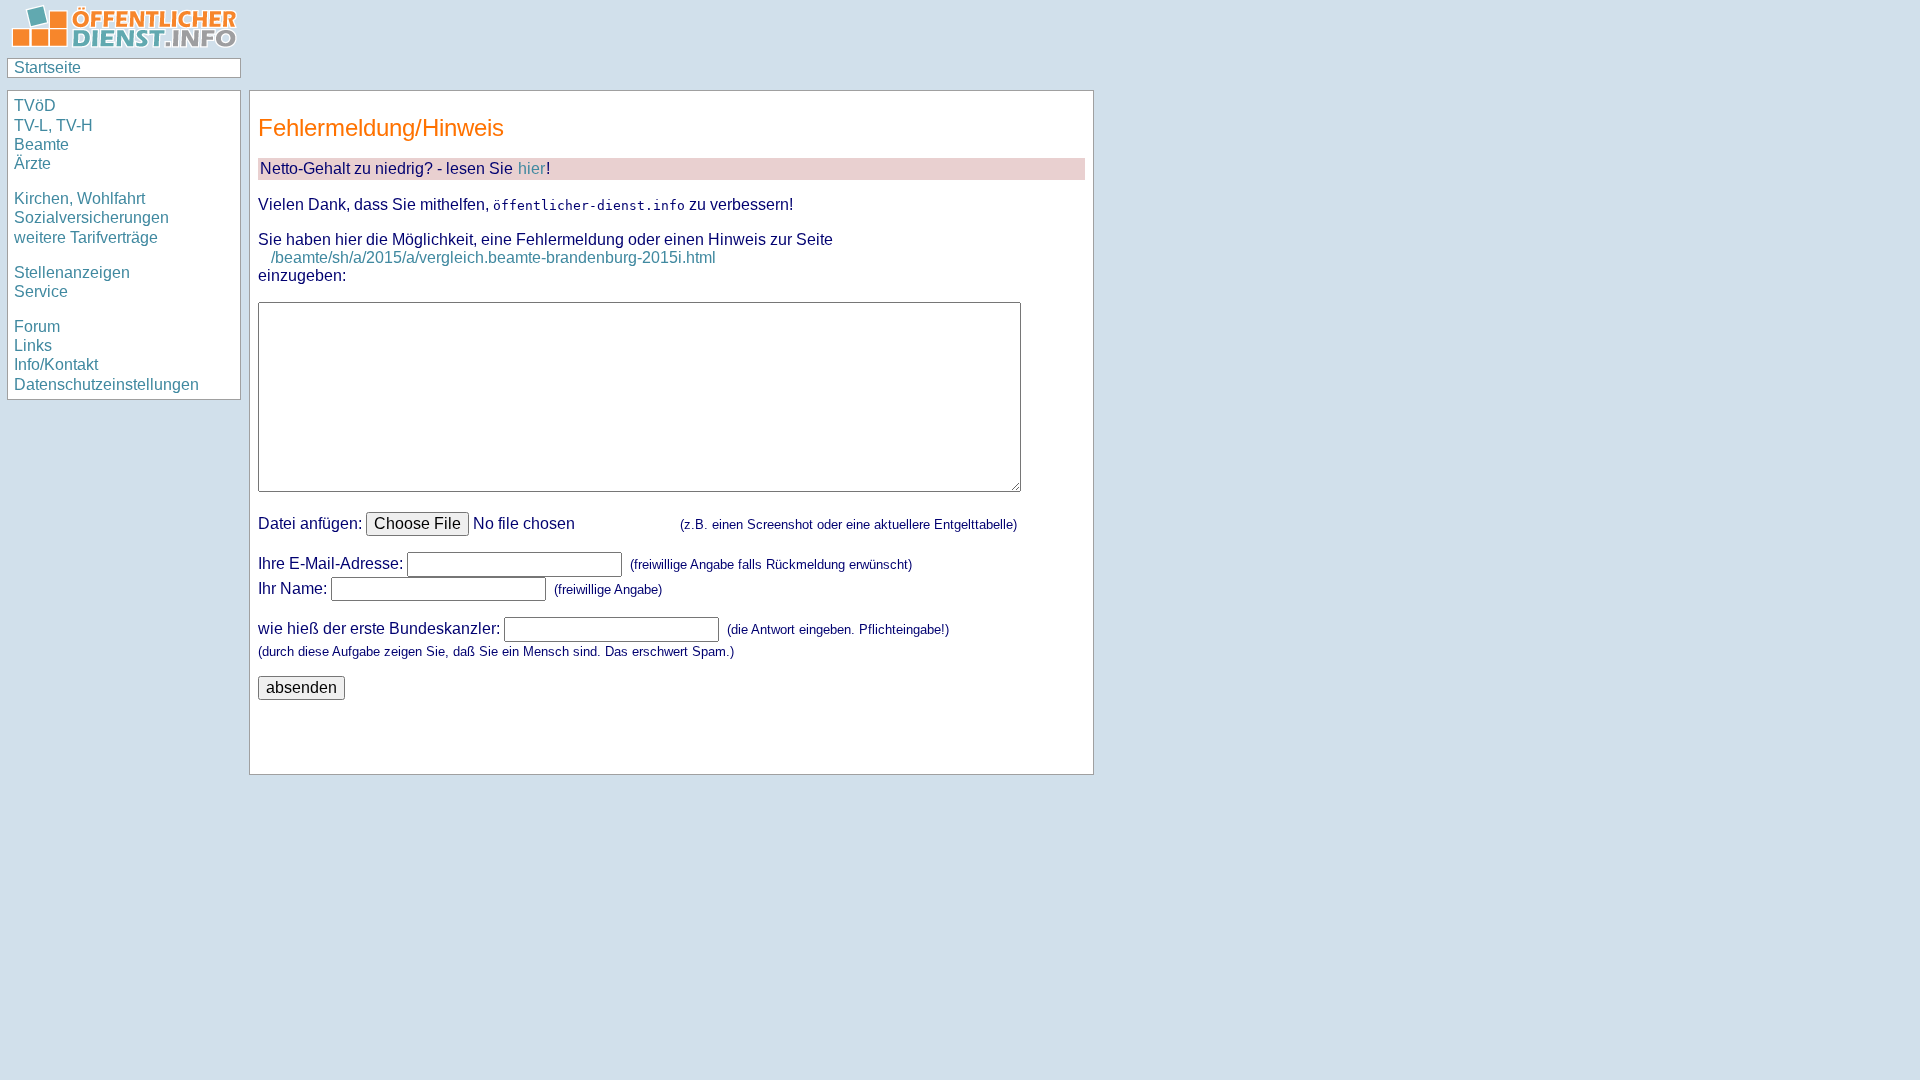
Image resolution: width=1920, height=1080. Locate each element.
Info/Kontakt (56, 364)
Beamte (41, 144)
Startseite (47, 67)
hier (531, 168)
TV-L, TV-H (53, 125)
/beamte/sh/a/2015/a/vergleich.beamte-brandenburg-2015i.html (493, 257)
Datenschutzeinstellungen (106, 384)
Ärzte (32, 163)
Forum (37, 326)
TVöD (35, 105)
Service (41, 291)
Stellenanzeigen (72, 272)
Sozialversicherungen (91, 217)
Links (33, 345)
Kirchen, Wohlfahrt (79, 198)
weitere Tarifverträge (86, 237)
